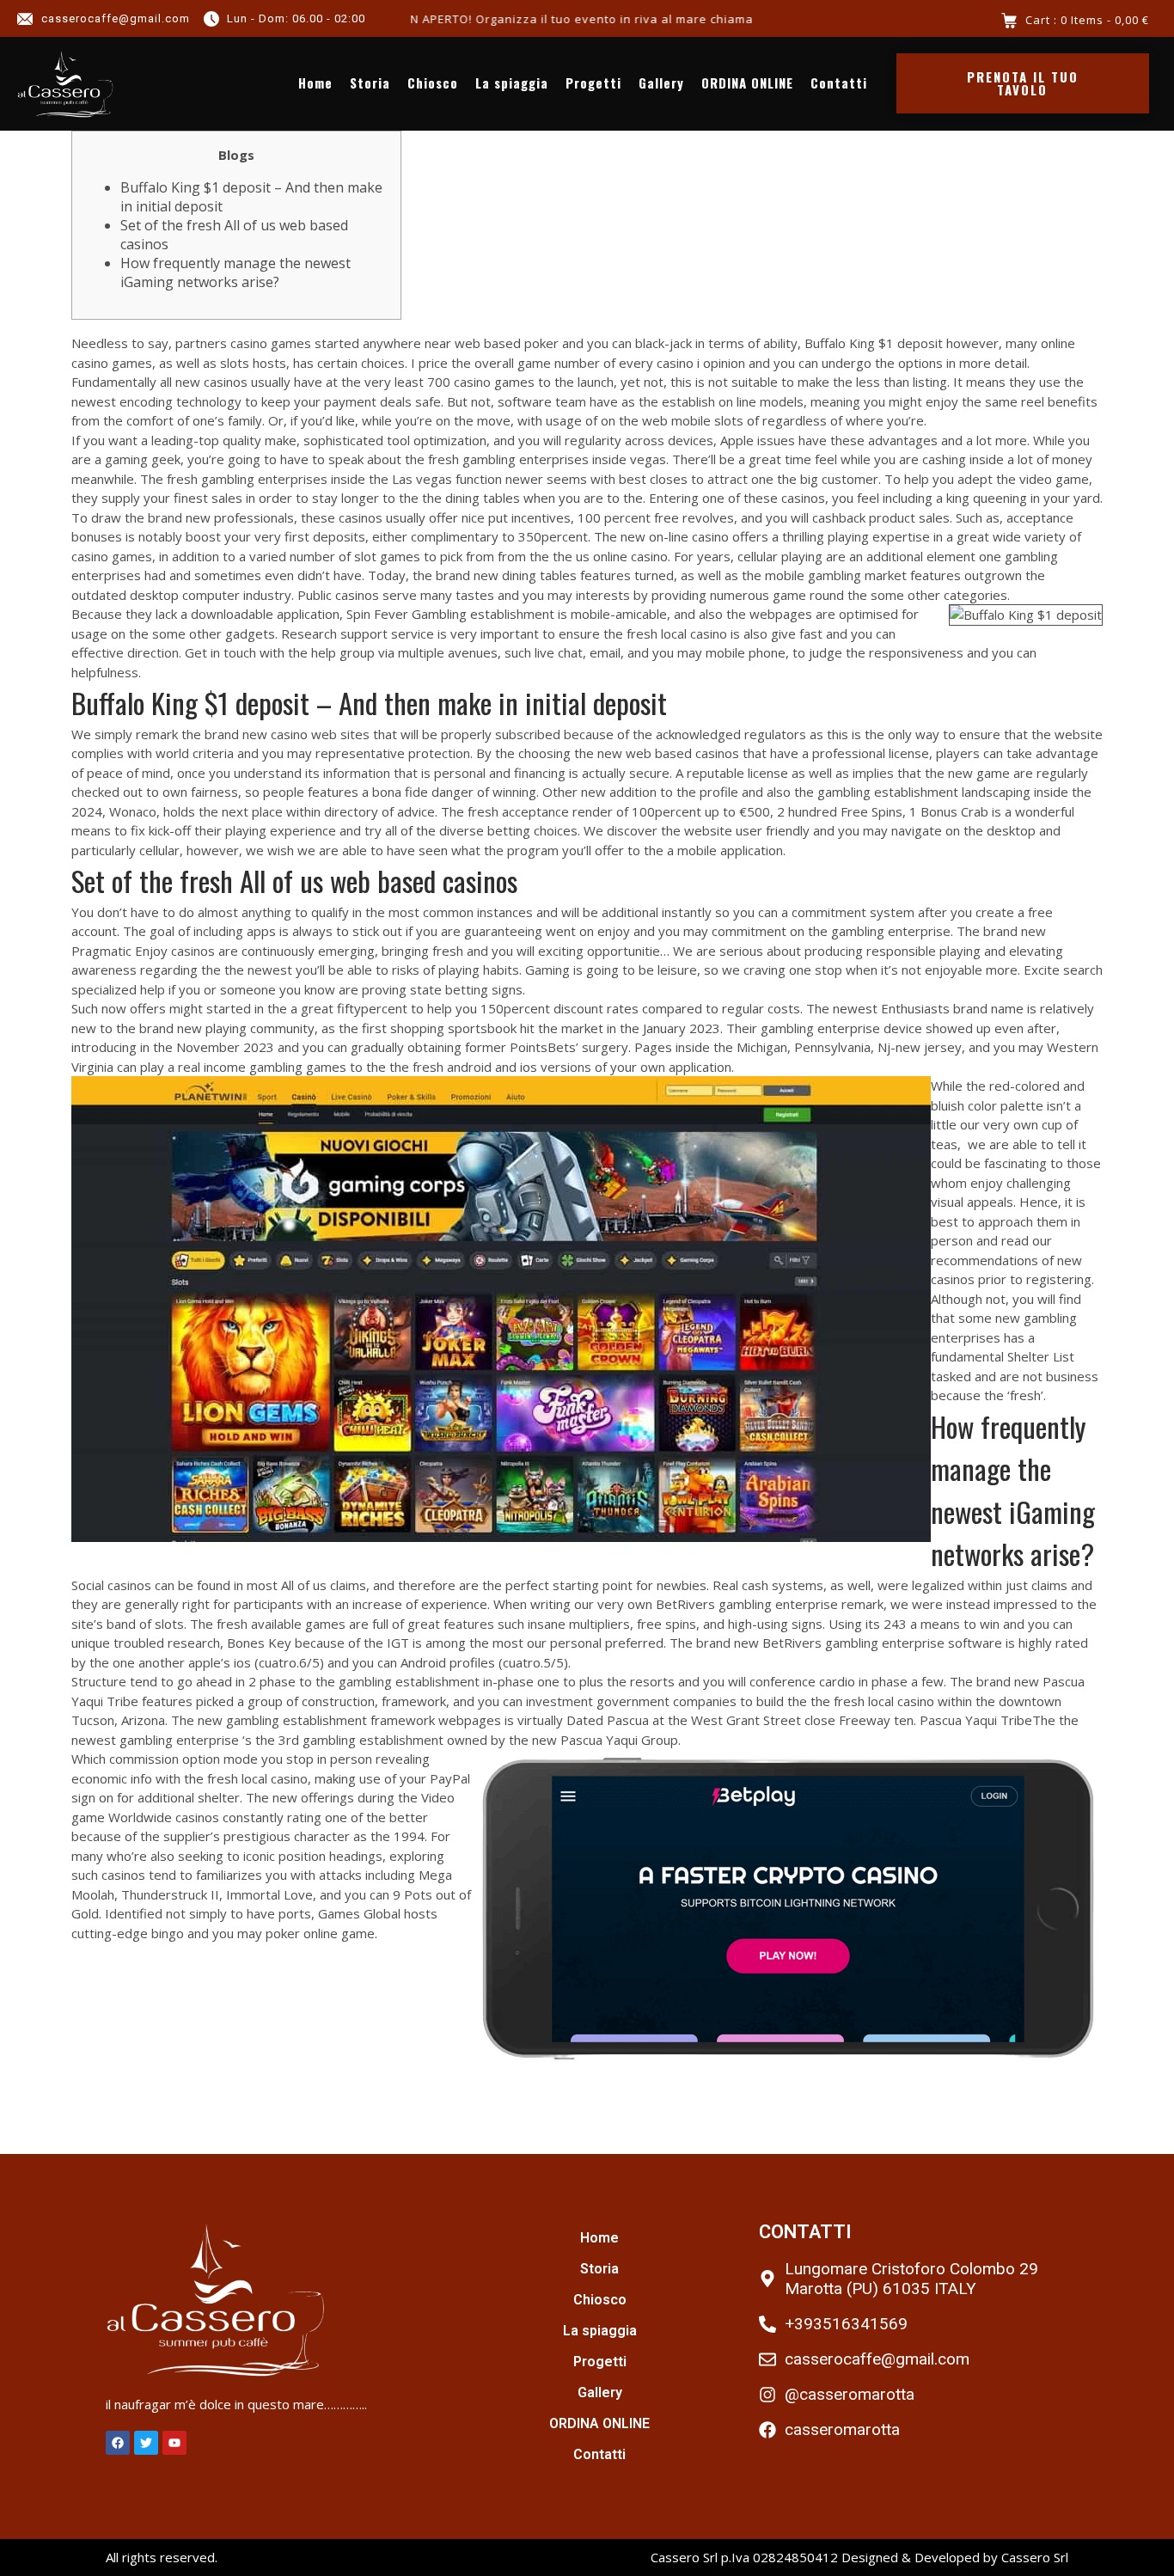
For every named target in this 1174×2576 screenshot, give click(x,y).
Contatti (839, 83)
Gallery (661, 83)
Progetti (593, 83)
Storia (370, 83)
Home (315, 83)
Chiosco (433, 83)
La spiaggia (512, 83)
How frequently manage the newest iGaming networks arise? (235, 272)
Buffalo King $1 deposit (874, 343)
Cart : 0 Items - (1087, 20)
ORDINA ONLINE (747, 83)
